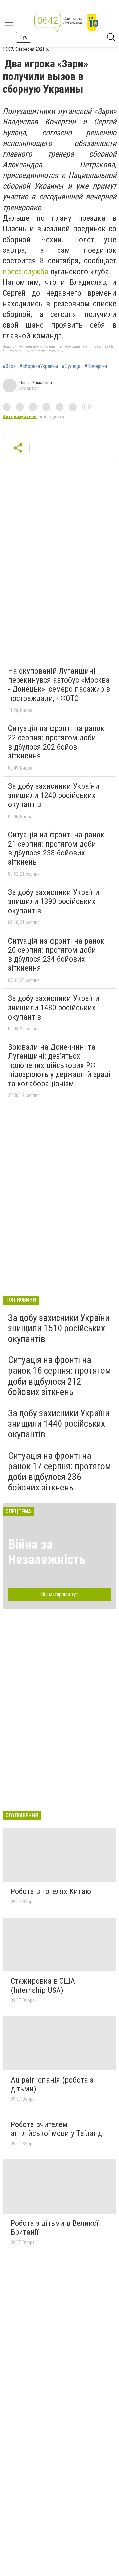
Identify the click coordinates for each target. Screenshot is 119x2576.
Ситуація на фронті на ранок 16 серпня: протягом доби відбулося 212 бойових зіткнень (59, 1376)
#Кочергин (96, 366)
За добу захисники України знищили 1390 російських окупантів (54, 902)
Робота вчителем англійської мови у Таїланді (57, 2129)
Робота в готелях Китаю (51, 1891)
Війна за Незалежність (47, 1552)
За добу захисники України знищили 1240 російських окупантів (54, 795)
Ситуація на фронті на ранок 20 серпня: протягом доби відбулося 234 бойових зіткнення (56, 955)
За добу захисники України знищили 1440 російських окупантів (59, 1424)
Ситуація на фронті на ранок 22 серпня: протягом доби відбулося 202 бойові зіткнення (56, 742)
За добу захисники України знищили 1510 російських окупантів (59, 1328)
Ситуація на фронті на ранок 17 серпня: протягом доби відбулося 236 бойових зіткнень (59, 1472)
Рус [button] (24, 37)
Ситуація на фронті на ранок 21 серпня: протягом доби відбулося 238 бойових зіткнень (56, 848)
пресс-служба (25, 272)
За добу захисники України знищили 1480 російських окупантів (54, 1007)
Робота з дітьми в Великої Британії (54, 2228)
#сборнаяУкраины (39, 366)
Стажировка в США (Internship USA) (43, 1986)
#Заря (9, 366)
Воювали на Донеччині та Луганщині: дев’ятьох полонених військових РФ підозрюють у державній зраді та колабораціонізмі (59, 1065)
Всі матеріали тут (60, 1594)
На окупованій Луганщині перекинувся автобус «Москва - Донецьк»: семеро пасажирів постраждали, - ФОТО (59, 685)
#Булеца (71, 366)
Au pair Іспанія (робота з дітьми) (52, 2085)
